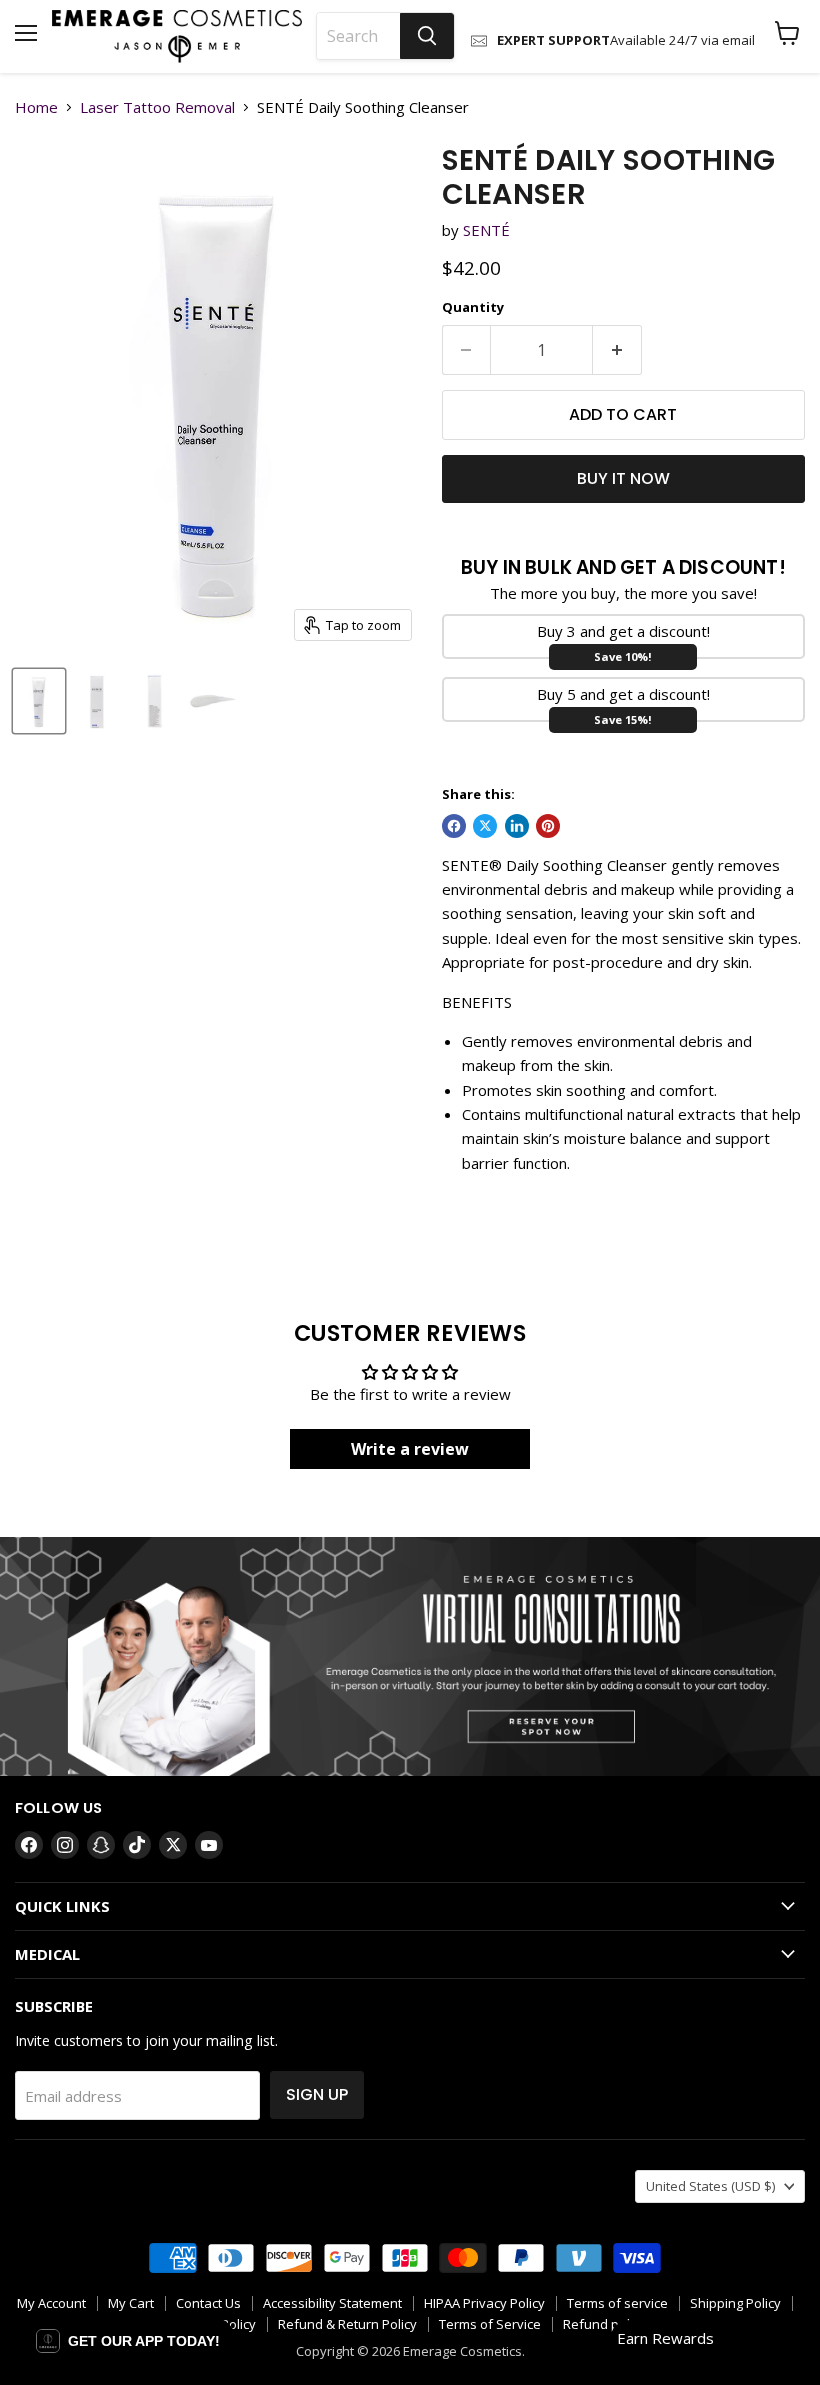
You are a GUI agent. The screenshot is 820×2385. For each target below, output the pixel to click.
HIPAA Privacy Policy (484, 2303)
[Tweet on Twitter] (485, 826)
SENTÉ (486, 230)
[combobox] (358, 36)
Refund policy (604, 2324)
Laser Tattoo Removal (157, 107)
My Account (51, 2303)
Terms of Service (490, 2324)
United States (710, 2186)
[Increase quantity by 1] (617, 350)
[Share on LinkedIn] (517, 826)
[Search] (427, 36)
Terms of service (617, 2303)
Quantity (473, 307)
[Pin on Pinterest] (548, 826)
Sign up (317, 2094)
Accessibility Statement (332, 2303)
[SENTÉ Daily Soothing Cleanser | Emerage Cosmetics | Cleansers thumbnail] (39, 701)
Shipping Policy (735, 2303)
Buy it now (623, 478)
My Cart (131, 2303)
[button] (128, 2341)
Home (36, 107)
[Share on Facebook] (454, 826)
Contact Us (208, 2303)
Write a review (410, 1449)
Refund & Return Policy (347, 2324)
